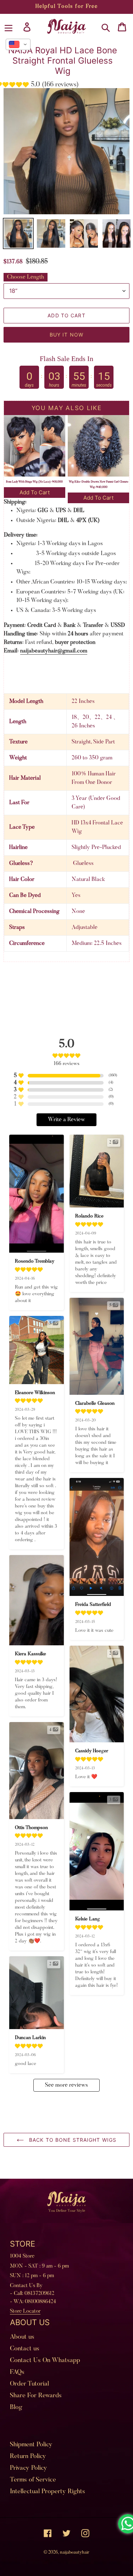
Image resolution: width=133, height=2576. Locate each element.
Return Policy (28, 2457)
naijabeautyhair (75, 2552)
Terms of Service (33, 2480)
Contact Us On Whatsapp (45, 2361)
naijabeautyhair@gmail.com (54, 651)
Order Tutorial (29, 2384)
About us (22, 2337)
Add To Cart (35, 492)
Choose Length (26, 277)
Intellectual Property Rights (48, 2492)
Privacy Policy (29, 2468)
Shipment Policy (31, 2445)
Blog (16, 2408)
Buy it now (66, 335)
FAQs (17, 2372)
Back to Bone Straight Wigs (72, 2140)
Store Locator (25, 2311)
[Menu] (9, 27)
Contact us (25, 2349)
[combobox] (18, 44)
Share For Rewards (36, 2396)
